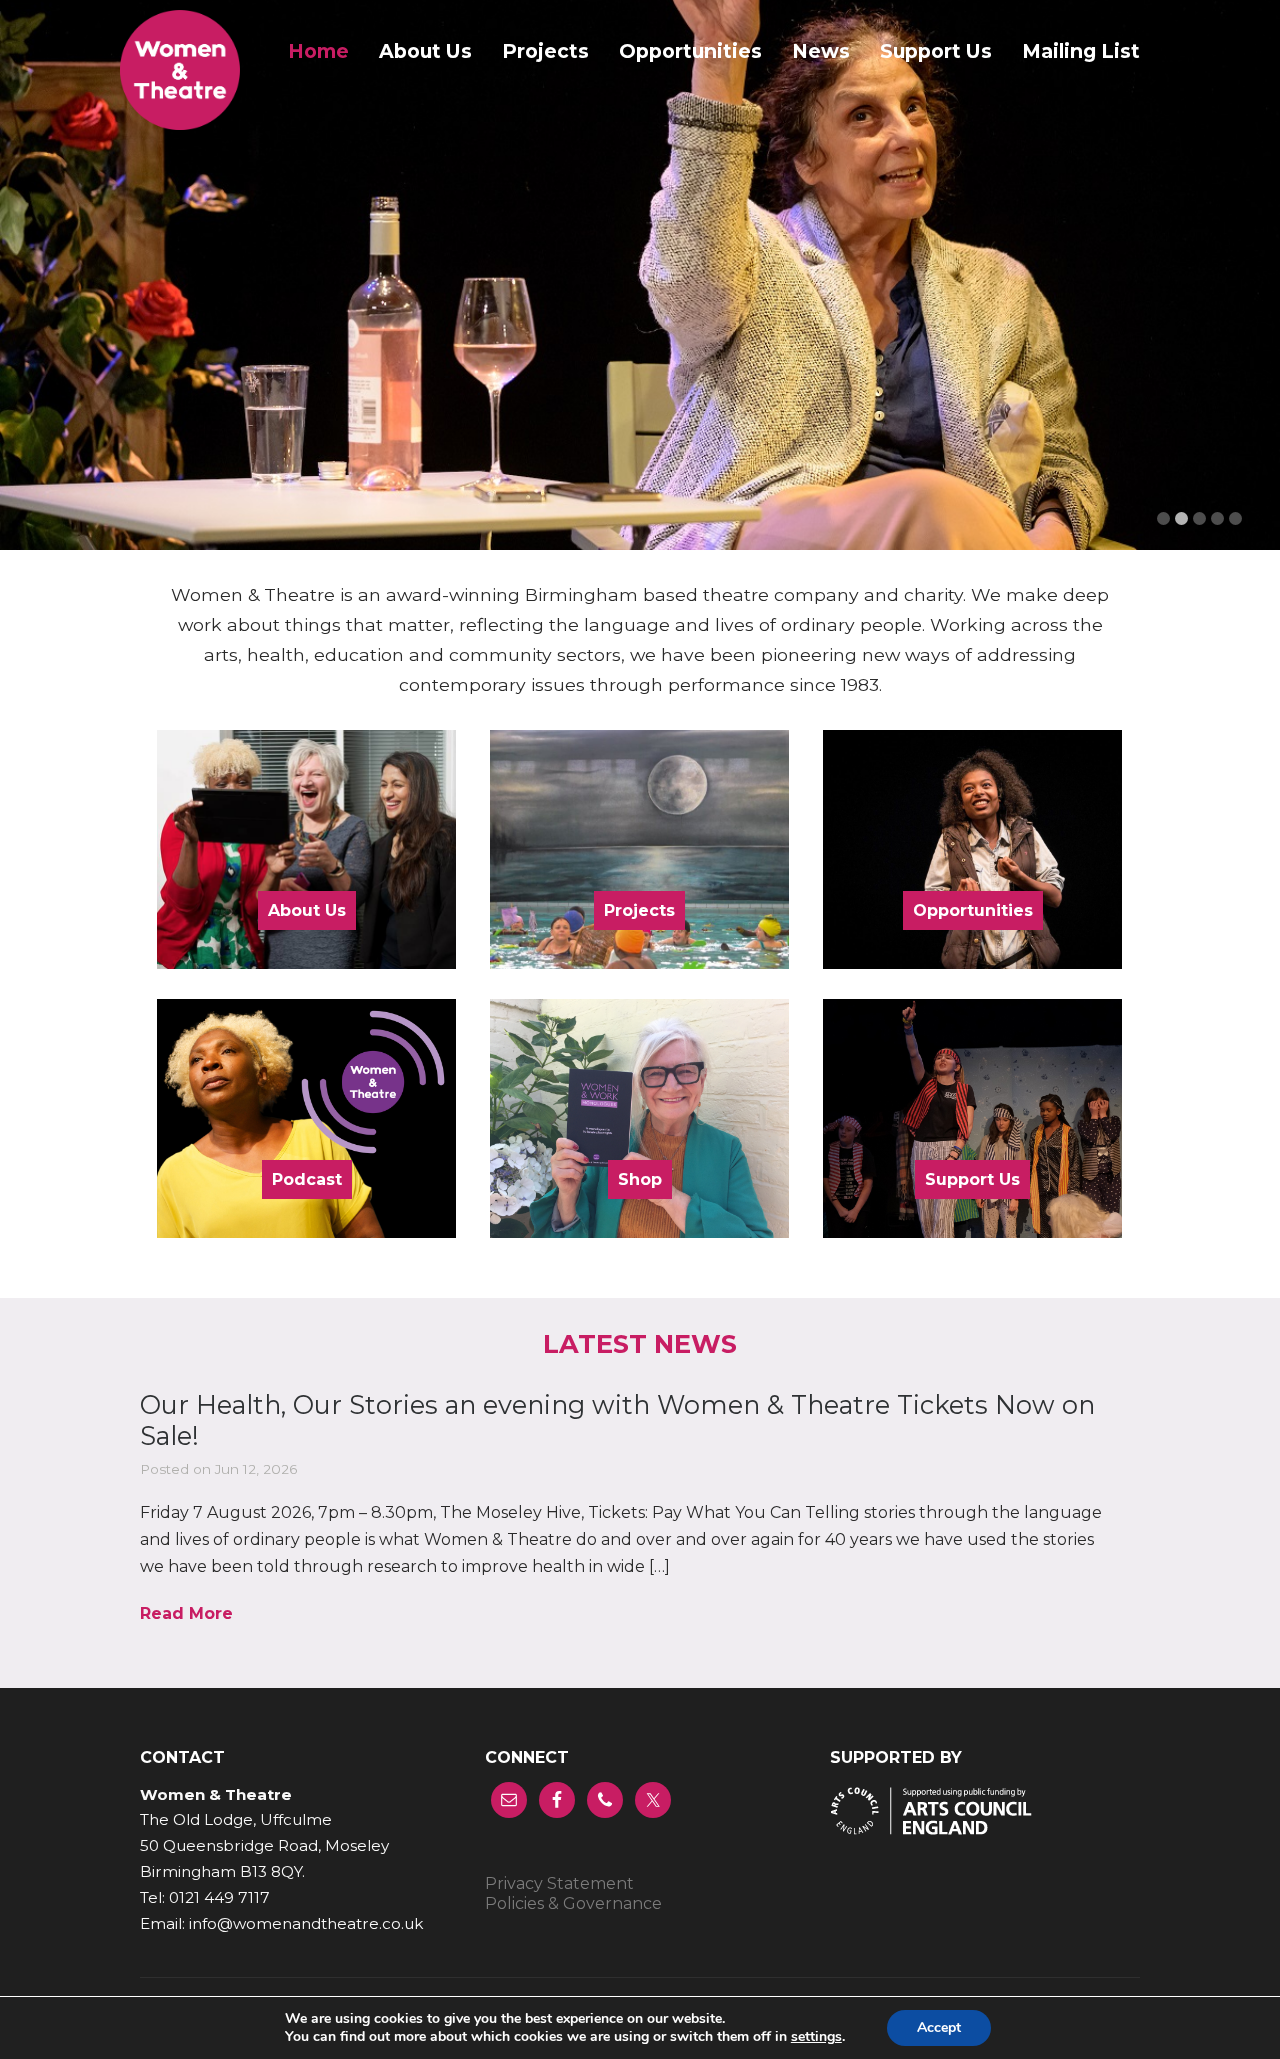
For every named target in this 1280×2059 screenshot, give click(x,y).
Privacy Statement (559, 1883)
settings (816, 2037)
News (821, 51)
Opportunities (690, 51)
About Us (425, 51)
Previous (45, 291)
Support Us (936, 51)
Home (318, 51)
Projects (545, 51)
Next (1234, 291)
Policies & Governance (573, 1903)
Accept (939, 2027)
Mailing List (1081, 51)
